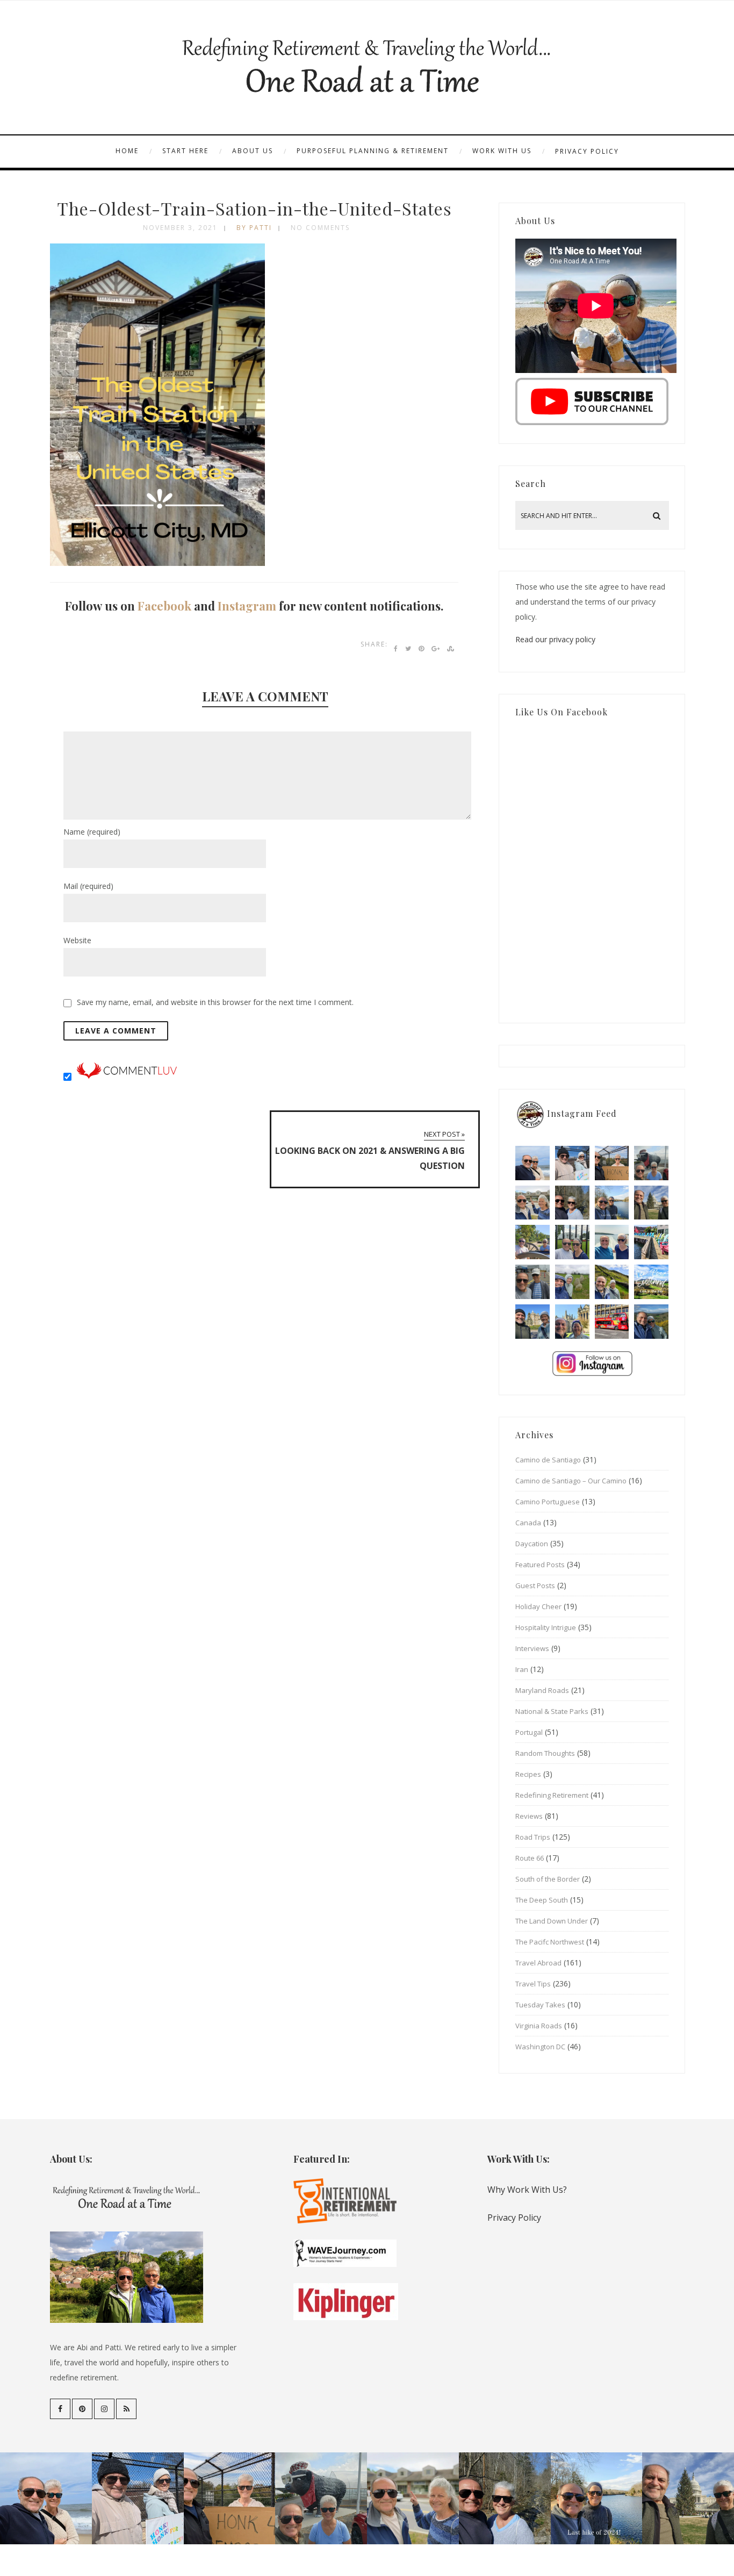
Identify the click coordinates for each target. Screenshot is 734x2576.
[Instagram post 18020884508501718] (651, 1282)
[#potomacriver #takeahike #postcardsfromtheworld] (612, 1203)
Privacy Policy (587, 151)
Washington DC (540, 2047)
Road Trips (533, 1837)
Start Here (185, 151)
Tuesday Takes (540, 2005)
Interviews (532, 1648)
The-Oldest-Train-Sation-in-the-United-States (254, 208)
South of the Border (548, 1879)
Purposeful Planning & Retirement (373, 151)
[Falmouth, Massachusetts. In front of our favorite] (532, 1203)
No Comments (320, 228)
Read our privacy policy (555, 639)
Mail (88, 886)
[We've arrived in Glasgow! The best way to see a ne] (612, 1322)
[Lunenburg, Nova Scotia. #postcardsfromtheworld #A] (651, 1242)
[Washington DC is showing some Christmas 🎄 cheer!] (651, 1203)
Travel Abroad (538, 1963)
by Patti (254, 228)
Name (92, 832)
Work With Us (502, 151)
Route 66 (530, 1858)
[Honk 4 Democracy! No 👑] (612, 1163)
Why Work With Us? (527, 2190)
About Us (253, 151)
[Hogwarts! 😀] (572, 1322)
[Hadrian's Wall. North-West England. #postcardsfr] (612, 1282)
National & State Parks (552, 1711)
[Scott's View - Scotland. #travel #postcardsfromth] (651, 1322)
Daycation (532, 1544)
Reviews (529, 1816)
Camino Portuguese (548, 1502)
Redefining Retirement (552, 1795)
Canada (528, 1523)
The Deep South (542, 1900)
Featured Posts (540, 1565)
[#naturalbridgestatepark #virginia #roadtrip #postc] (572, 1203)
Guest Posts (535, 1585)
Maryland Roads (542, 1690)
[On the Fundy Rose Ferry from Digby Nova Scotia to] (612, 1242)
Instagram (247, 606)
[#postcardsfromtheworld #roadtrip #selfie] (651, 1163)
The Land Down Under (552, 1921)
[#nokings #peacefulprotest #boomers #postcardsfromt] (572, 1163)
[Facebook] (60, 2409)
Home (127, 151)
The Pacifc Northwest (550, 1942)
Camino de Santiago (548, 1460)
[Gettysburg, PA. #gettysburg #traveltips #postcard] (532, 1242)
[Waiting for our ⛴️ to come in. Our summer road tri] (532, 1282)
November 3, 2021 (180, 228)
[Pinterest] (82, 2409)
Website (77, 940)
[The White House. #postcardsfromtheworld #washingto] (572, 1242)
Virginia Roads (539, 2026)
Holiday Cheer (538, 1606)
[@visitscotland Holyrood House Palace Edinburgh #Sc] (532, 1322)
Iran (522, 1669)
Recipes (528, 1774)
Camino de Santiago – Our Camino (571, 1481)
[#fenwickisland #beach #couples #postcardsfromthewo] (532, 1163)
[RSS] (126, 2409)
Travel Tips (533, 1984)
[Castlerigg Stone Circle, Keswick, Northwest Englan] (572, 1282)
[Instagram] (104, 2409)
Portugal (529, 1732)
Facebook (164, 606)
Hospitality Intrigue (546, 1627)
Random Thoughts (545, 1753)
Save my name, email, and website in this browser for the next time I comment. (215, 1002)
